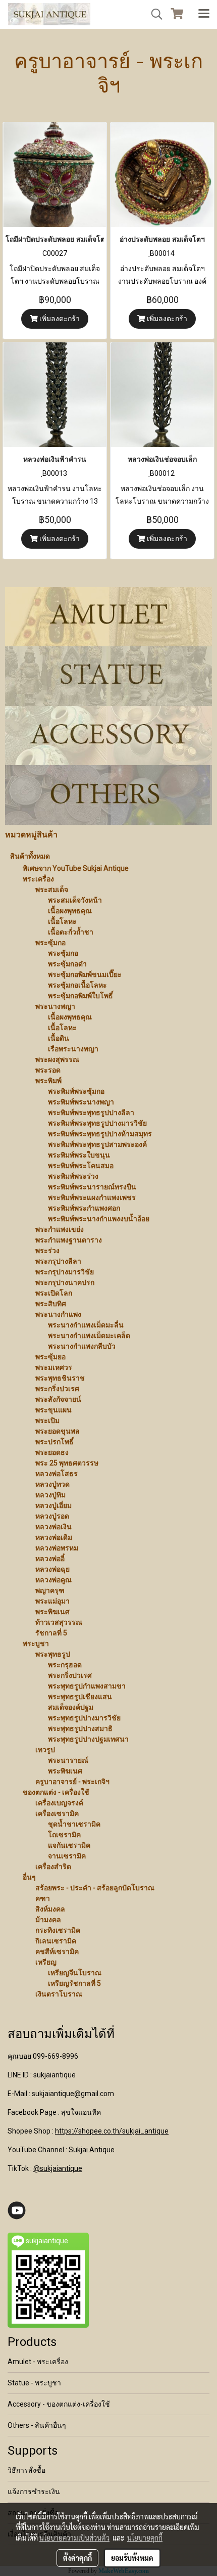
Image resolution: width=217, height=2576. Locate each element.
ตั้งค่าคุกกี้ (77, 2558)
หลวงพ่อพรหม (57, 1548)
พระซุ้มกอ (50, 943)
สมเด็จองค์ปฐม (71, 1707)
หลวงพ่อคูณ (53, 1580)
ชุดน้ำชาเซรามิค (74, 1824)
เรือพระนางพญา (73, 1049)
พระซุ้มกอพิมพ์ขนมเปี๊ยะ (85, 974)
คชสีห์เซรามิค (57, 1951)
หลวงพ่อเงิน (53, 1527)
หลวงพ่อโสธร (57, 1474)
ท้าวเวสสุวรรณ (59, 1622)
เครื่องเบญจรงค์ (59, 1803)
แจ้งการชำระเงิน (34, 2492)
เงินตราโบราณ (59, 1994)
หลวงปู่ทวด (52, 1484)
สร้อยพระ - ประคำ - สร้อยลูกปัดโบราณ (95, 1888)
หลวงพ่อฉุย (52, 1569)
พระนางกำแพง (58, 1314)
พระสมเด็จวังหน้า (75, 900)
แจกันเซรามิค (69, 1845)
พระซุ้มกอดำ (67, 964)
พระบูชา (36, 1644)
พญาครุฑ (50, 1590)
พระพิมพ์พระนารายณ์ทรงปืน (92, 1187)
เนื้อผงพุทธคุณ (70, 911)
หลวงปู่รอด (52, 1516)
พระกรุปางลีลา (58, 1261)
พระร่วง (47, 1251)
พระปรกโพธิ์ (55, 1442)
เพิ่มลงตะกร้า (59, 319)
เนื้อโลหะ (62, 921)
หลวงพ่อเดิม (54, 1537)
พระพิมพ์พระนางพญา (81, 1102)
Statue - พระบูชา (34, 2383)
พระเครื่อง (38, 879)
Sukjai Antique (92, 2150)
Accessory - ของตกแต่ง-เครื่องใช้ (59, 2404)
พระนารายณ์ (68, 1760)
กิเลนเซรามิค (56, 1941)
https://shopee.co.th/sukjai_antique (112, 2131)
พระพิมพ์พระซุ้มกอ (76, 1091)
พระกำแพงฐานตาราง (69, 1240)
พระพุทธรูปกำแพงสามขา (87, 1686)
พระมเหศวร (54, 1367)
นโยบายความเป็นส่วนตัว (74, 2538)
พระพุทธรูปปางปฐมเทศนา (88, 1739)
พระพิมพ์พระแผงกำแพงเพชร (92, 1197)
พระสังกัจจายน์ (58, 1399)
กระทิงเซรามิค (58, 1930)
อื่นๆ (29, 1877)
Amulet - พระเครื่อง (38, 2362)
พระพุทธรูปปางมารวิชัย (84, 1718)
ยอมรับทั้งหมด (132, 2558)
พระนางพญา (55, 1006)
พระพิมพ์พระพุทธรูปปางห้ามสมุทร (100, 1134)
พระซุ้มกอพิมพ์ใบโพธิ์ (80, 996)
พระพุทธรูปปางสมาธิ (80, 1728)
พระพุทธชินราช (60, 1378)
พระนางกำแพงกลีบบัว (82, 1346)
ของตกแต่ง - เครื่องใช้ (56, 1792)
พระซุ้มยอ (50, 1357)
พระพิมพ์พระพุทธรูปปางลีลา (91, 1113)
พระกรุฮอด (65, 1665)
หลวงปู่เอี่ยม (53, 1505)
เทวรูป (45, 1750)
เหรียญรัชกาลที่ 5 (74, 1983)
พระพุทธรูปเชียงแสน (80, 1697)
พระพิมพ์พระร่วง (73, 1176)
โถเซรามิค (64, 1835)
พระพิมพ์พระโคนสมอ (81, 1166)
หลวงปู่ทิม (50, 1495)
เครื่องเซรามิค (57, 1813)
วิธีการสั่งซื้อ (26, 2470)
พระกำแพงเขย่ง (60, 1229)
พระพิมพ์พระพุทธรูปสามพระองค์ (97, 1144)
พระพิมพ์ (48, 1081)
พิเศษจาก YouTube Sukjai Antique (76, 868)
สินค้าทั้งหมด (30, 856)
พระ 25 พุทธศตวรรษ (67, 1463)
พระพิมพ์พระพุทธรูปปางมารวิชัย (97, 1123)
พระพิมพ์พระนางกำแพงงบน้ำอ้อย (99, 1219)
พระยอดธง (52, 1452)
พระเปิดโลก (54, 1293)
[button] (153, 14)
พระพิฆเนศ (52, 1612)
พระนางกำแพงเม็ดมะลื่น (86, 1325)
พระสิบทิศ (51, 1304)
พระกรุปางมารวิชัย (65, 1272)
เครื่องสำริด (53, 1867)
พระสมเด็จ (52, 890)
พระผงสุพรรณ (57, 1059)
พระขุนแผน (53, 1410)
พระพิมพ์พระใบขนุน (79, 1155)
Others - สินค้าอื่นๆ (37, 2425)
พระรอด (48, 1070)
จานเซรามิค (67, 1856)
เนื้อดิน (59, 1038)
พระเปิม (47, 1420)
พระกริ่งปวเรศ (57, 1389)
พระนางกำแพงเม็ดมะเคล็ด (89, 1336)
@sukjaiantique (58, 2168)
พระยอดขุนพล (58, 1431)
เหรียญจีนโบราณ (75, 1973)
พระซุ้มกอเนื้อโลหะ (77, 985)
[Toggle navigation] (204, 14)
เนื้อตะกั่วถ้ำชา (71, 932)
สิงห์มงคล (50, 1909)
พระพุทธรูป (53, 1654)
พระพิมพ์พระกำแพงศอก (84, 1208)
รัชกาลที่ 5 (51, 1633)
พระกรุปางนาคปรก (65, 1282)
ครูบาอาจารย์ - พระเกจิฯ (72, 1782)
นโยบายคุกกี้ (145, 2538)
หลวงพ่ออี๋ (50, 1559)
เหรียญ (46, 1962)
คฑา (43, 1898)
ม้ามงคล (48, 1920)
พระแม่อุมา (52, 1601)
